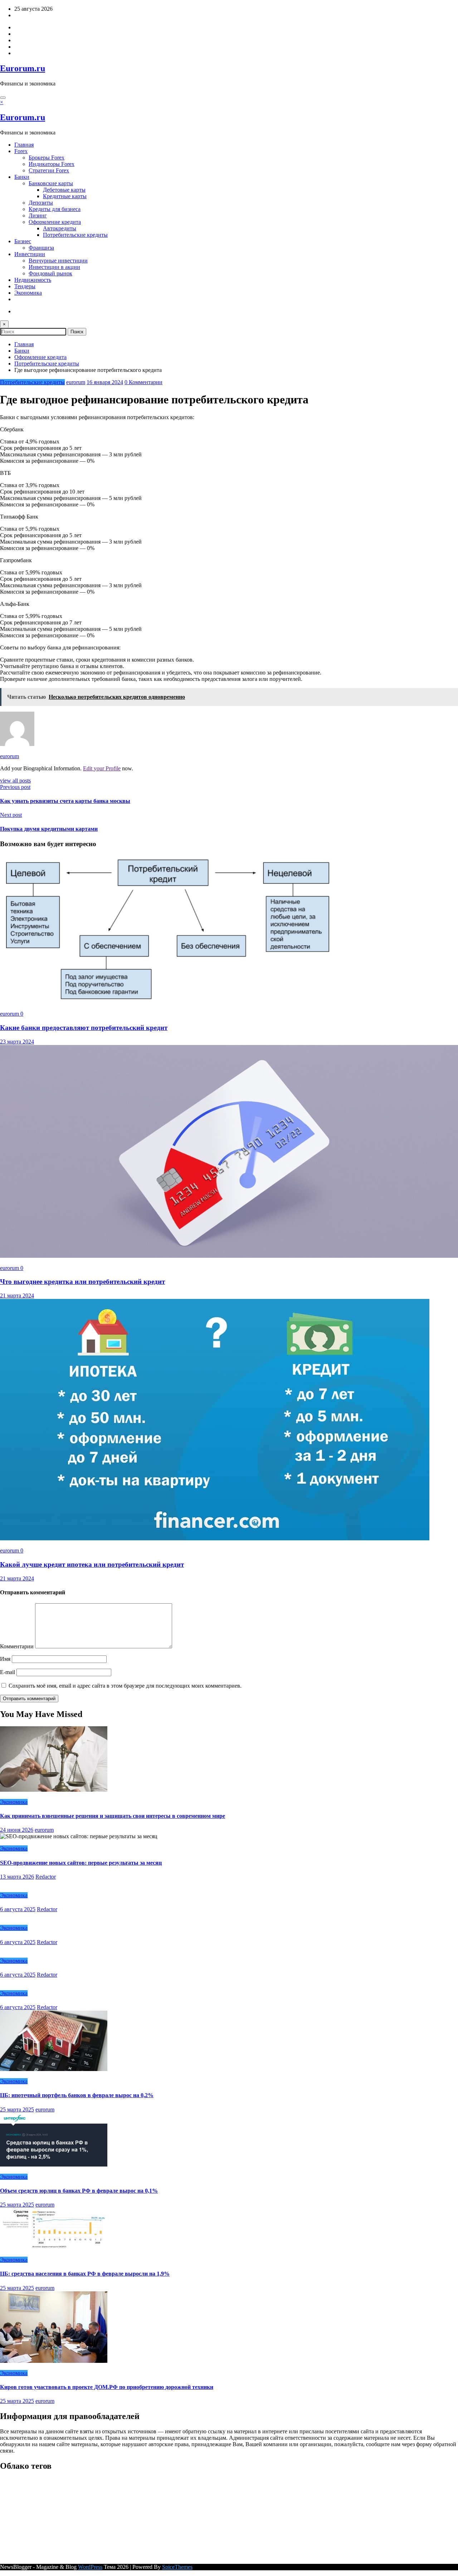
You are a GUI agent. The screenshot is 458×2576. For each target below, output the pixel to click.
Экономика (28, 293)
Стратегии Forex (49, 170)
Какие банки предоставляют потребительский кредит (84, 1028)
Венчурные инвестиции (58, 261)
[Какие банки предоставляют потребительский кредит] (176, 1002)
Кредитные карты (65, 196)
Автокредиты (60, 228)
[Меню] (3, 98)
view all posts (15, 781)
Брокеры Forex (47, 158)
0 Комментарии (143, 382)
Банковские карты (51, 183)
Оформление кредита (55, 222)
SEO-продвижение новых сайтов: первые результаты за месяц (81, 1863)
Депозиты (41, 203)
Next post (11, 815)
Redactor (46, 1877)
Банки (22, 177)
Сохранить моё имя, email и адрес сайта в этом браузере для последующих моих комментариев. (125, 1686)
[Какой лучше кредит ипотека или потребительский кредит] (215, 1538)
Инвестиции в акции (54, 267)
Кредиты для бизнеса (55, 209)
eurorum (76, 382)
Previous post (15, 787)
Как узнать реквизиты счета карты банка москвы (65, 801)
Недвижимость (33, 280)
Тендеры (25, 286)
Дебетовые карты (64, 190)
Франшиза (41, 248)
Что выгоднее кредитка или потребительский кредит (82, 1282)
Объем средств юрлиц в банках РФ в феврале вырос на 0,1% (79, 2191)
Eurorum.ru (23, 68)
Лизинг (38, 215)
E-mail (8, 1672)
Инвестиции (30, 254)
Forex (21, 151)
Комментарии (18, 1646)
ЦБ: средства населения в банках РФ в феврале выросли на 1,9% (85, 2274)
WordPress (90, 2567)
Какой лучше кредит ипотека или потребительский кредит (92, 1564)
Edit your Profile (102, 768)
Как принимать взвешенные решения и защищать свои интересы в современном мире (113, 1816)
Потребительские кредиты (75, 235)
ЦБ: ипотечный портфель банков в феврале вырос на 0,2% (77, 2095)
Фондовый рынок (50, 273)
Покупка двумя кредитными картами (49, 829)
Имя (6, 1659)
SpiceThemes (177, 2567)
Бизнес (23, 241)
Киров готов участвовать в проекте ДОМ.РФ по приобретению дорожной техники (107, 2387)
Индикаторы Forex (52, 164)
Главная (24, 145)
